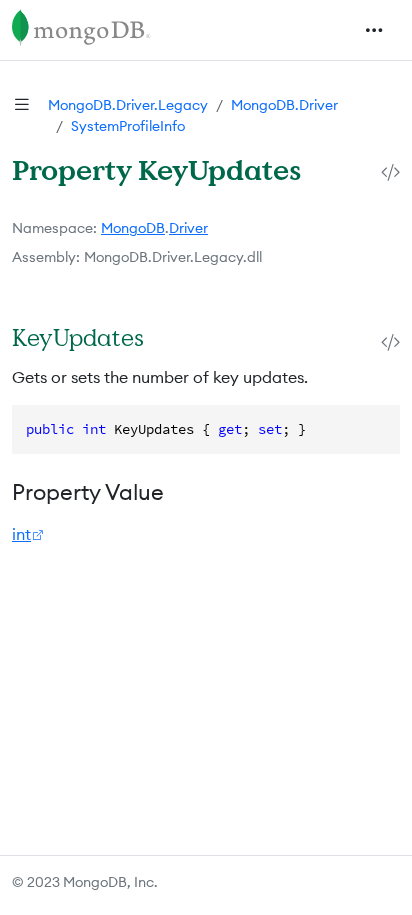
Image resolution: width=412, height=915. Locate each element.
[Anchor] (165, 337)
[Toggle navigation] (374, 30)
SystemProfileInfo (128, 126)
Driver (188, 228)
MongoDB (133, 228)
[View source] (390, 171)
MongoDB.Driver (284, 105)
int (21, 534)
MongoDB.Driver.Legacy (128, 105)
